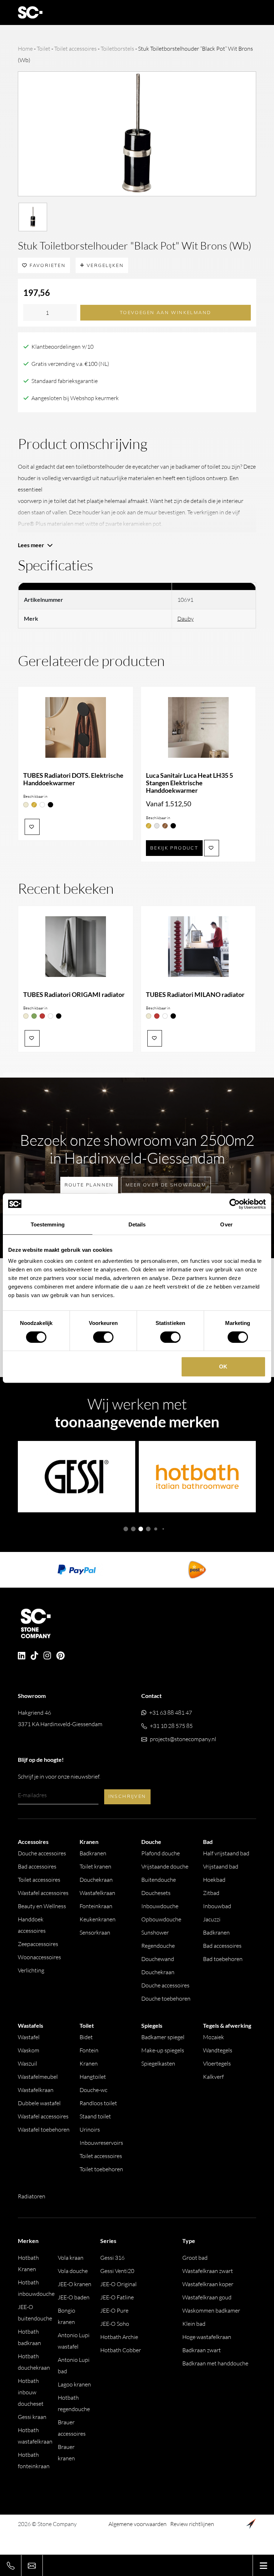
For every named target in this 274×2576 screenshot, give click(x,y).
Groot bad (195, 2258)
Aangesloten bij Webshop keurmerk (75, 398)
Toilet (44, 49)
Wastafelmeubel (38, 2077)
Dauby (186, 619)
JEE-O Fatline (117, 2297)
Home (25, 49)
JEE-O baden (74, 2297)
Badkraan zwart (202, 2350)
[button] (126, 1529)
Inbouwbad (217, 1906)
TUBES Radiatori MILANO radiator (195, 995)
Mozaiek (214, 2037)
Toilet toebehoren (101, 2169)
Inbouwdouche (160, 1906)
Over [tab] (226, 1224)
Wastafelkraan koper (208, 2284)
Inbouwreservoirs (101, 2143)
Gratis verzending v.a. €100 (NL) (70, 364)
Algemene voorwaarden (138, 2524)
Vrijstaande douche (165, 1866)
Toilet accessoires (75, 49)
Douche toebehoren (166, 1998)
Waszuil (27, 2063)
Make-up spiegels (163, 2050)
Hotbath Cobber (121, 2350)
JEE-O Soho (115, 2324)
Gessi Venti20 (117, 2271)
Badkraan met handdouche (215, 2363)
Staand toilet (95, 2116)
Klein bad (194, 2324)
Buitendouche (159, 1880)
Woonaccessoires (39, 1957)
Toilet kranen (95, 1866)
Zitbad (211, 1893)
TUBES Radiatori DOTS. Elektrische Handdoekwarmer (73, 779)
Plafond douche (161, 1853)
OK (223, 1367)
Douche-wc (93, 2090)
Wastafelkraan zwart (208, 2271)
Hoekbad (214, 1880)
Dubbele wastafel (39, 2103)
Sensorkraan (95, 1932)
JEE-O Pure (114, 2310)
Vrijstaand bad (221, 1866)
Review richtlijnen (192, 2524)
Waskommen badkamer (211, 2310)
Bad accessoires (37, 1866)
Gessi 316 (112, 2258)
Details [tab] (137, 1224)
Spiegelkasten (158, 2063)
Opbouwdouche (161, 1919)
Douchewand (158, 1959)
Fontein (89, 2050)
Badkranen (93, 1853)
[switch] (103, 1337)
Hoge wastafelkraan (207, 2337)
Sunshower (155, 1932)
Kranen (89, 2063)
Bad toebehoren (223, 1959)
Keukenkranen (98, 1919)
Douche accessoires (42, 1853)
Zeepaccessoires (38, 1944)
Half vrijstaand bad (226, 1853)
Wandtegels (218, 2050)
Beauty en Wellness (42, 1906)
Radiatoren (32, 2196)
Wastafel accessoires (43, 1893)
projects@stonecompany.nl (183, 1739)
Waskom (29, 2050)
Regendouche (158, 1946)
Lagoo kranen (74, 2384)
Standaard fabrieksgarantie (65, 381)
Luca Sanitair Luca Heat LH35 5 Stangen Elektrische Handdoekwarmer (189, 783)
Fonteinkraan (96, 1906)
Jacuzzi (212, 1919)
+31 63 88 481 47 (171, 1713)
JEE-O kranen (75, 2284)
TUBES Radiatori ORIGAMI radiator (74, 995)
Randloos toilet (98, 2103)
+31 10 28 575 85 (171, 1726)
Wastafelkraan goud (207, 2297)
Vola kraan (71, 2258)
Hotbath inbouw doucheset (31, 2392)
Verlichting (31, 1970)
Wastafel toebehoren (44, 2129)
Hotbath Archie (119, 2337)
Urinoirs (90, 2129)
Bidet (86, 2037)
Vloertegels (217, 2063)
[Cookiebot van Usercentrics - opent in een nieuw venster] (235, 1204)
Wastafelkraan (97, 1893)
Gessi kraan (32, 2417)
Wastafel (29, 2037)
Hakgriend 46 (60, 1718)
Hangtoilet (93, 2077)
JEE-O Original (118, 2284)
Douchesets (156, 1893)
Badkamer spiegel (163, 2037)
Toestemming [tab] (48, 1224)
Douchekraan (96, 1880)
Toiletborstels (117, 49)
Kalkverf (213, 2077)
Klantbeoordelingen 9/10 (62, 347)
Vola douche (73, 2271)
